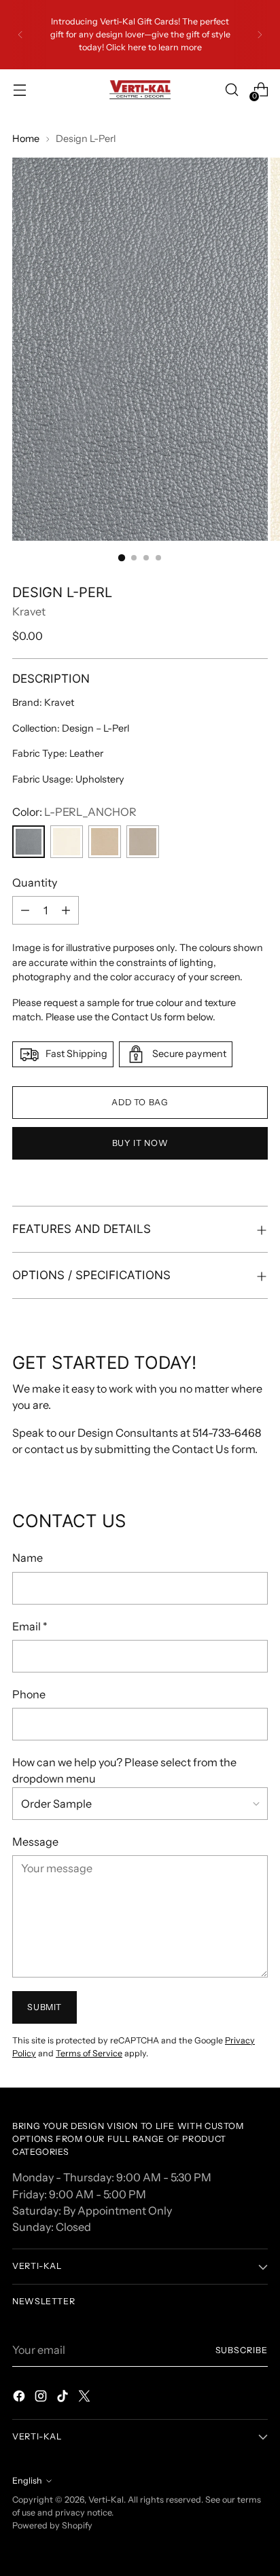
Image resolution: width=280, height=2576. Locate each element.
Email (30, 1626)
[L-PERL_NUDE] (105, 842)
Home (26, 139)
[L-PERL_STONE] (143, 842)
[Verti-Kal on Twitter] (86, 2398)
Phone (29, 1694)
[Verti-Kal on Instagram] (42, 2398)
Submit (45, 2007)
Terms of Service (89, 2053)
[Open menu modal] (19, 90)
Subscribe (242, 2350)
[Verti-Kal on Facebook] (20, 2398)
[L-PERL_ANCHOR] (29, 842)
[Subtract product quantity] (25, 910)
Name (28, 1558)
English (27, 2481)
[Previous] (20, 35)
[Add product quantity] (66, 910)
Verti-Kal (106, 2500)
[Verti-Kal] (140, 90)
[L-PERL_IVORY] (67, 842)
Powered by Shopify (52, 2525)
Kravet (29, 611)
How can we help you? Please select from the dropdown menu (124, 1770)
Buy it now (140, 1143)
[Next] (260, 35)
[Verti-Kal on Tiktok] (64, 2398)
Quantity (35, 882)
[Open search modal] (231, 90)
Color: (74, 812)
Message (35, 1842)
